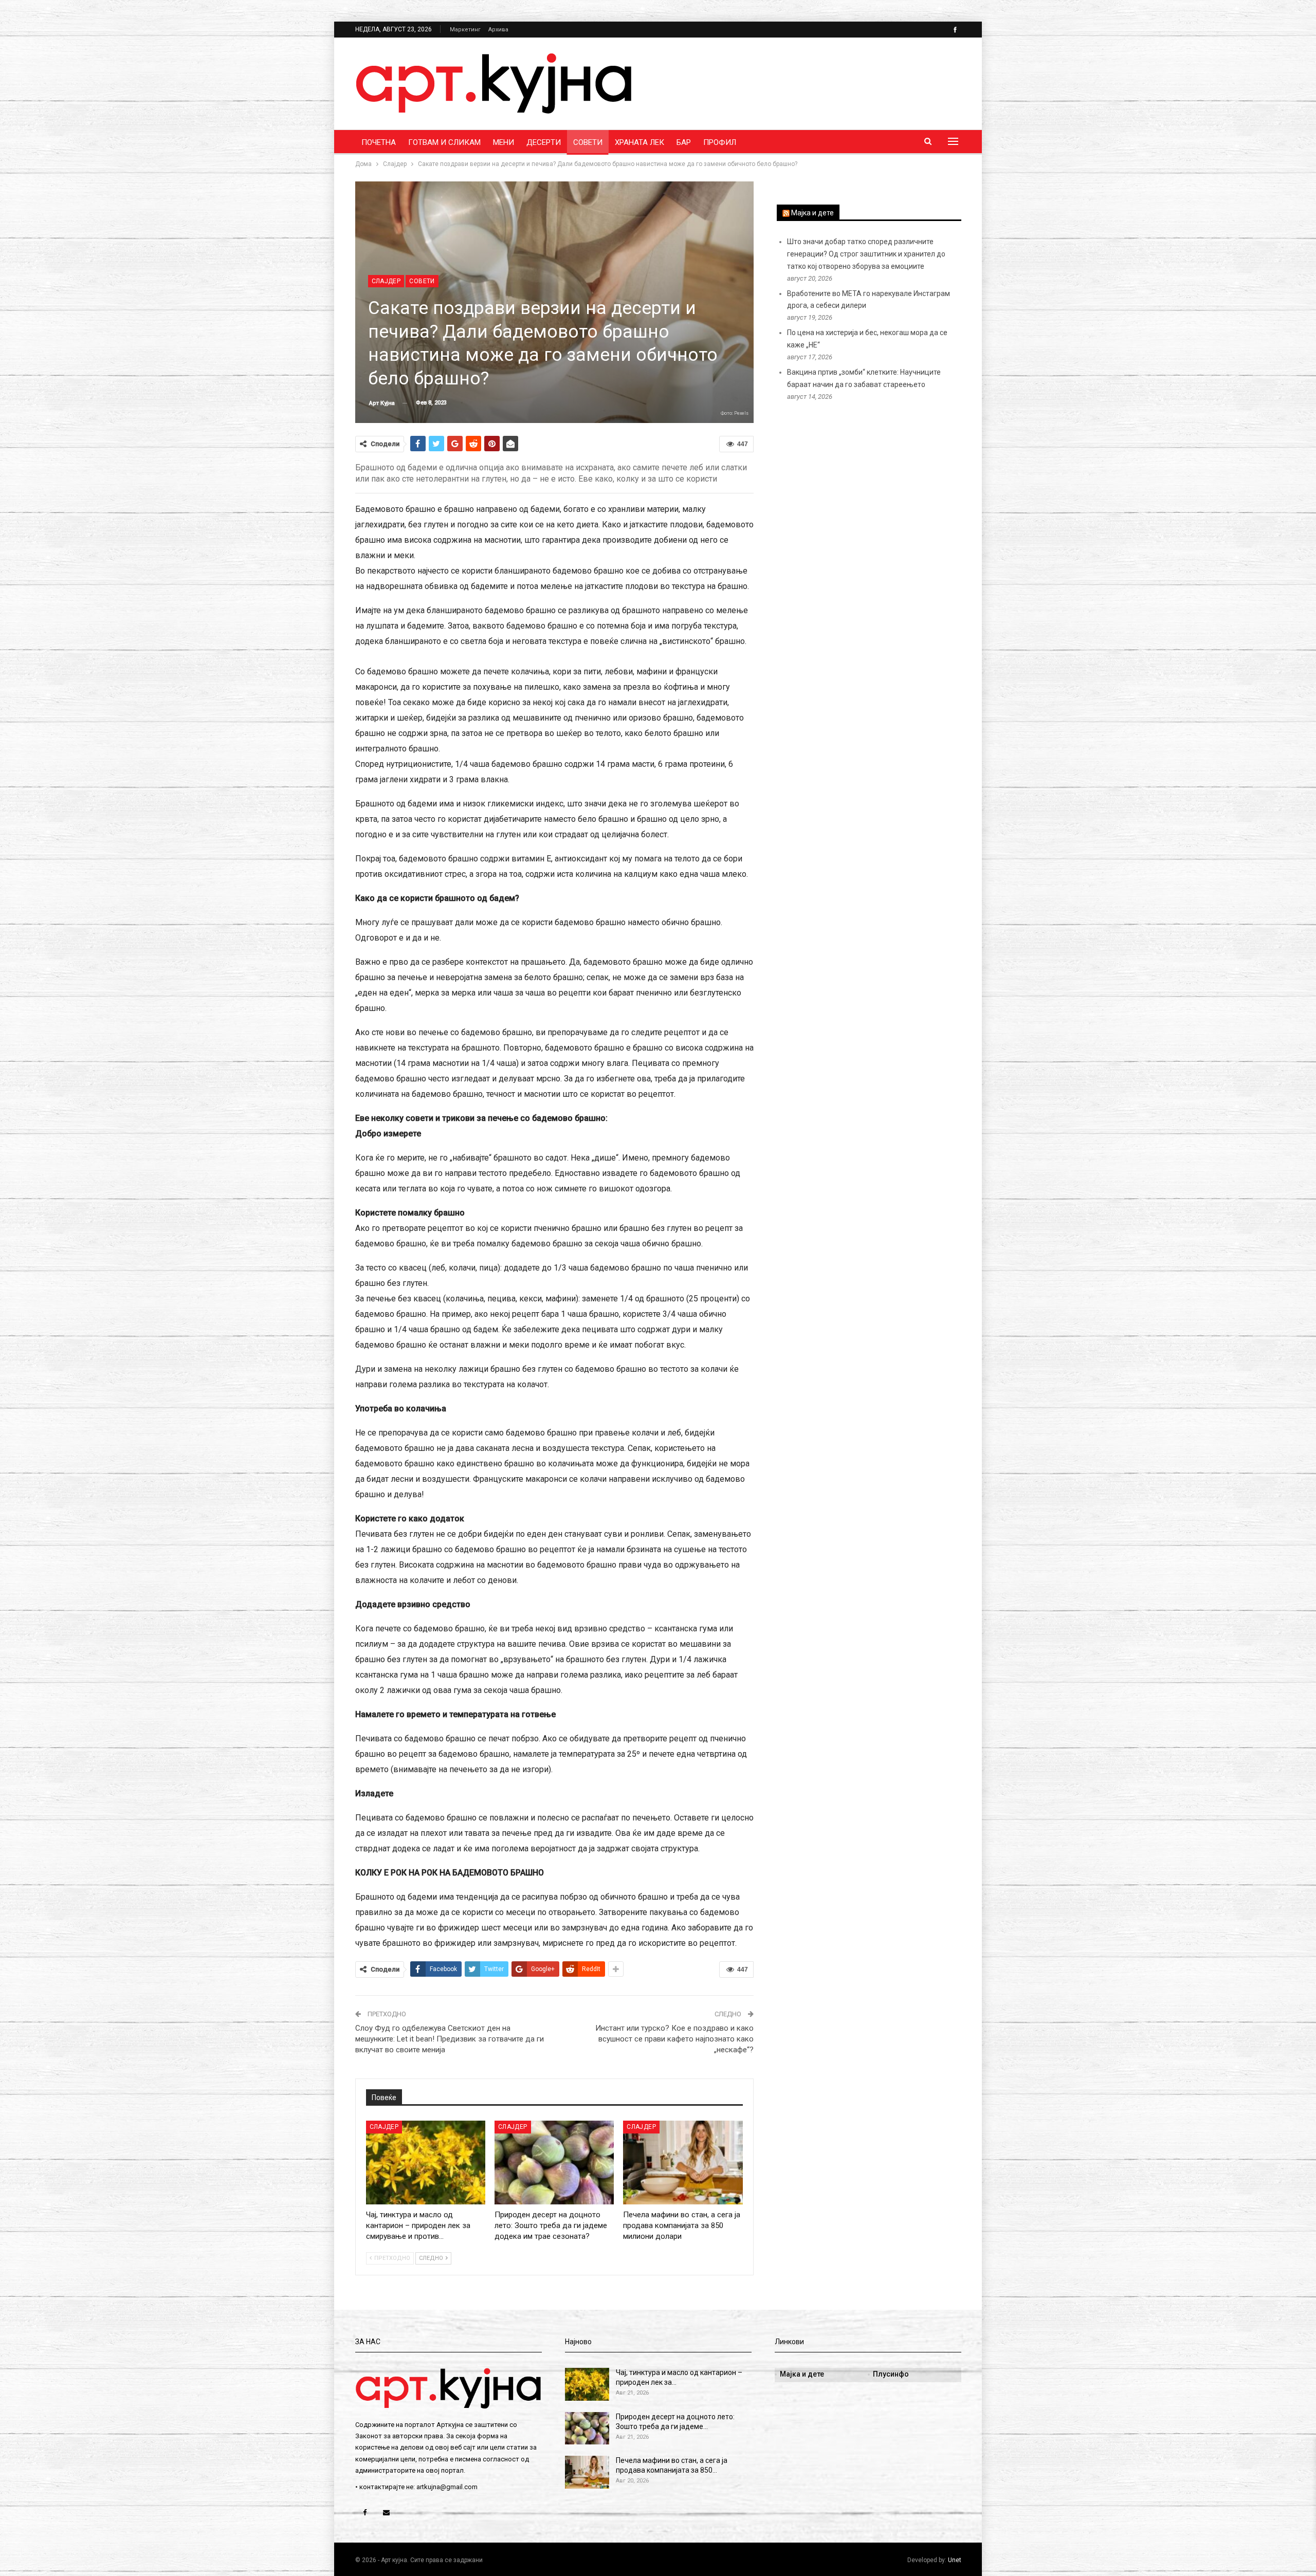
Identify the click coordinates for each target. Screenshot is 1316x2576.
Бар (684, 142)
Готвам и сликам (444, 142)
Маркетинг (465, 30)
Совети (588, 142)
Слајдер (386, 281)
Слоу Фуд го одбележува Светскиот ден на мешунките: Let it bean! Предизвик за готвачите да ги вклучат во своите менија (450, 2039)
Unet (955, 2560)
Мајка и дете (812, 213)
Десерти (544, 142)
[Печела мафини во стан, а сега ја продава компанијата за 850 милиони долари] (683, 2163)
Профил (720, 142)
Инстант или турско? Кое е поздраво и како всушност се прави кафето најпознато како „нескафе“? (674, 2039)
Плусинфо (891, 2374)
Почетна (379, 142)
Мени (504, 142)
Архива (498, 30)
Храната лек (639, 142)
